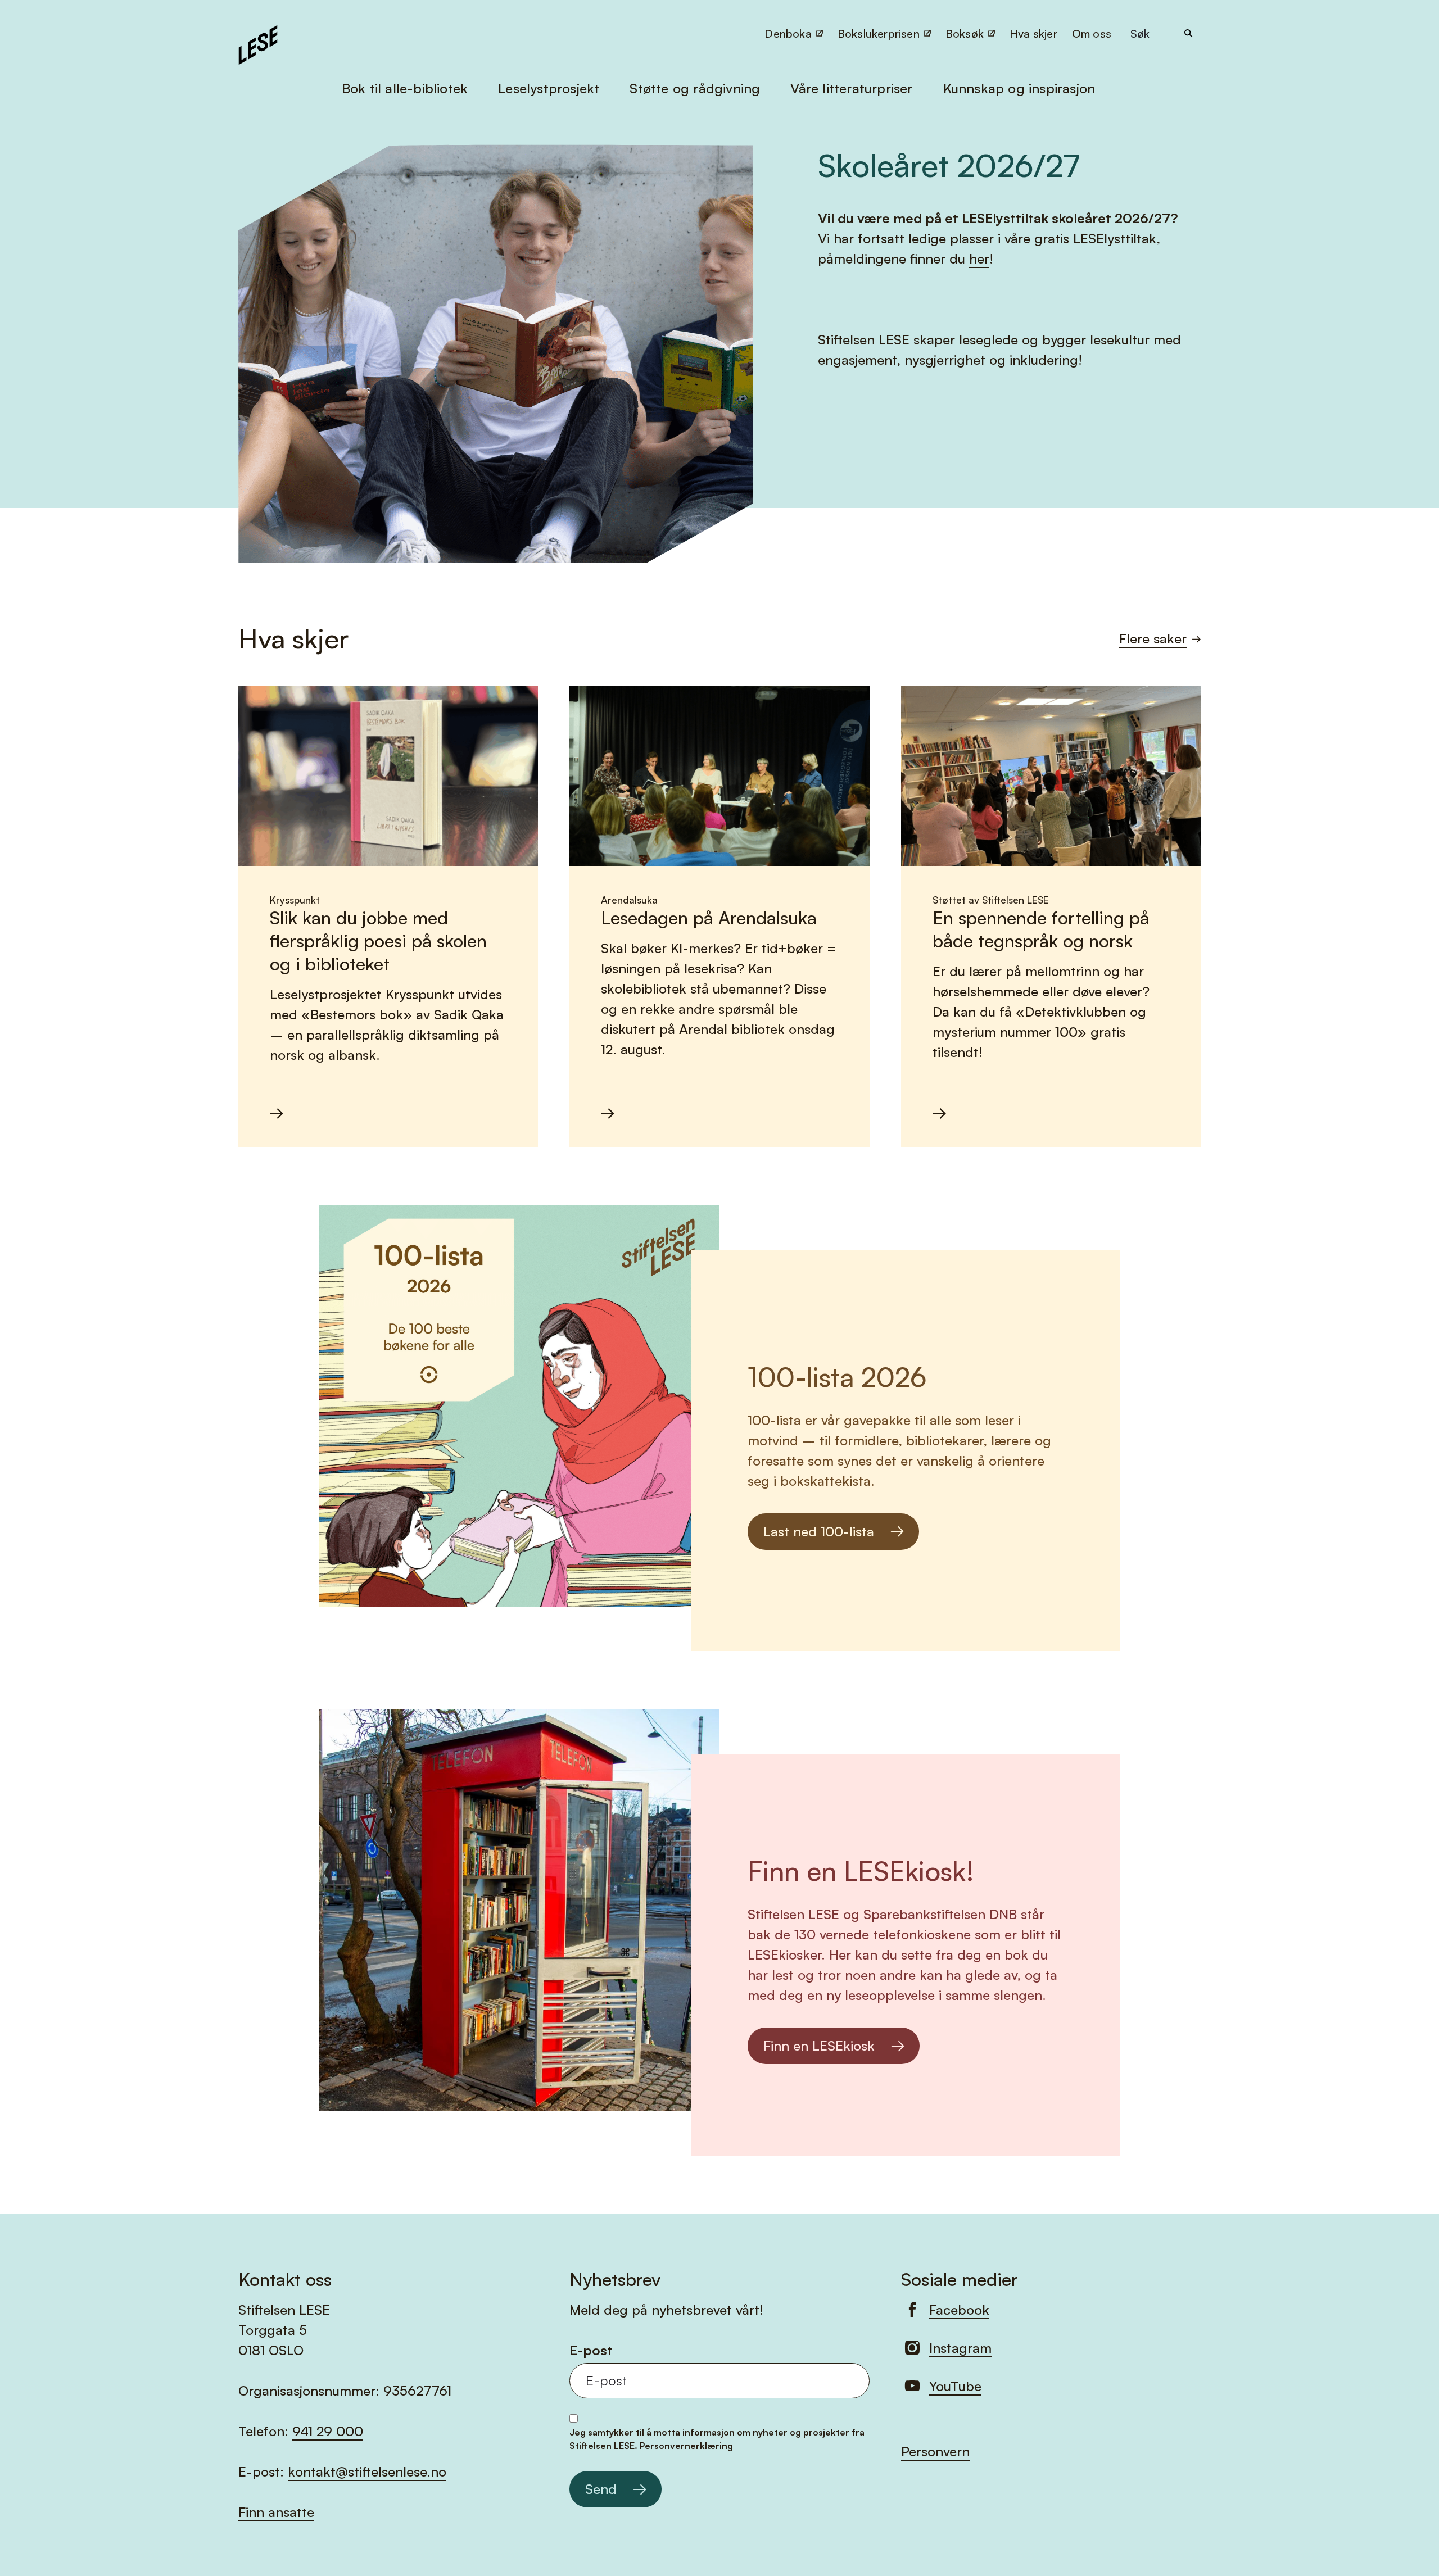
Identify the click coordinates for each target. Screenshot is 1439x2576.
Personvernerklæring (686, 2446)
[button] (1093, 33)
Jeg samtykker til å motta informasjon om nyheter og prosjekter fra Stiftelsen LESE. (717, 2439)
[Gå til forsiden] (258, 43)
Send (601, 2489)
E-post (591, 2350)
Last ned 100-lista (819, 1531)
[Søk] (1188, 34)
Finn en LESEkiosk (819, 2046)
